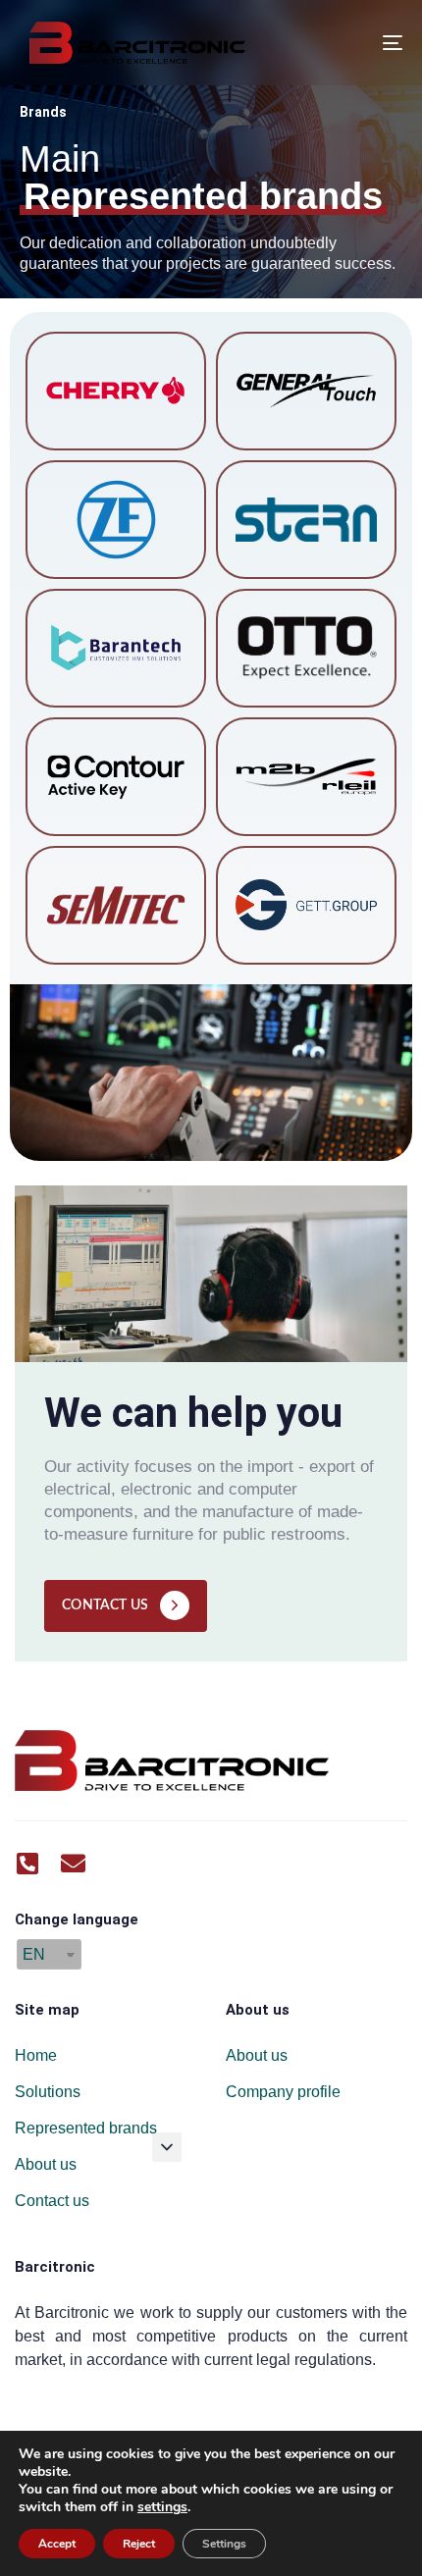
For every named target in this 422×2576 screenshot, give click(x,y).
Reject (139, 2544)
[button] (167, 2147)
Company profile (283, 2092)
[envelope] (73, 1863)
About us (46, 2164)
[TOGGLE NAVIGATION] (339, 43)
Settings (224, 2544)
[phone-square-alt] (27, 1863)
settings (162, 2507)
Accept (57, 2544)
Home (36, 2055)
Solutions (48, 2092)
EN (34, 1954)
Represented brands (86, 2128)
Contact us (52, 2201)
